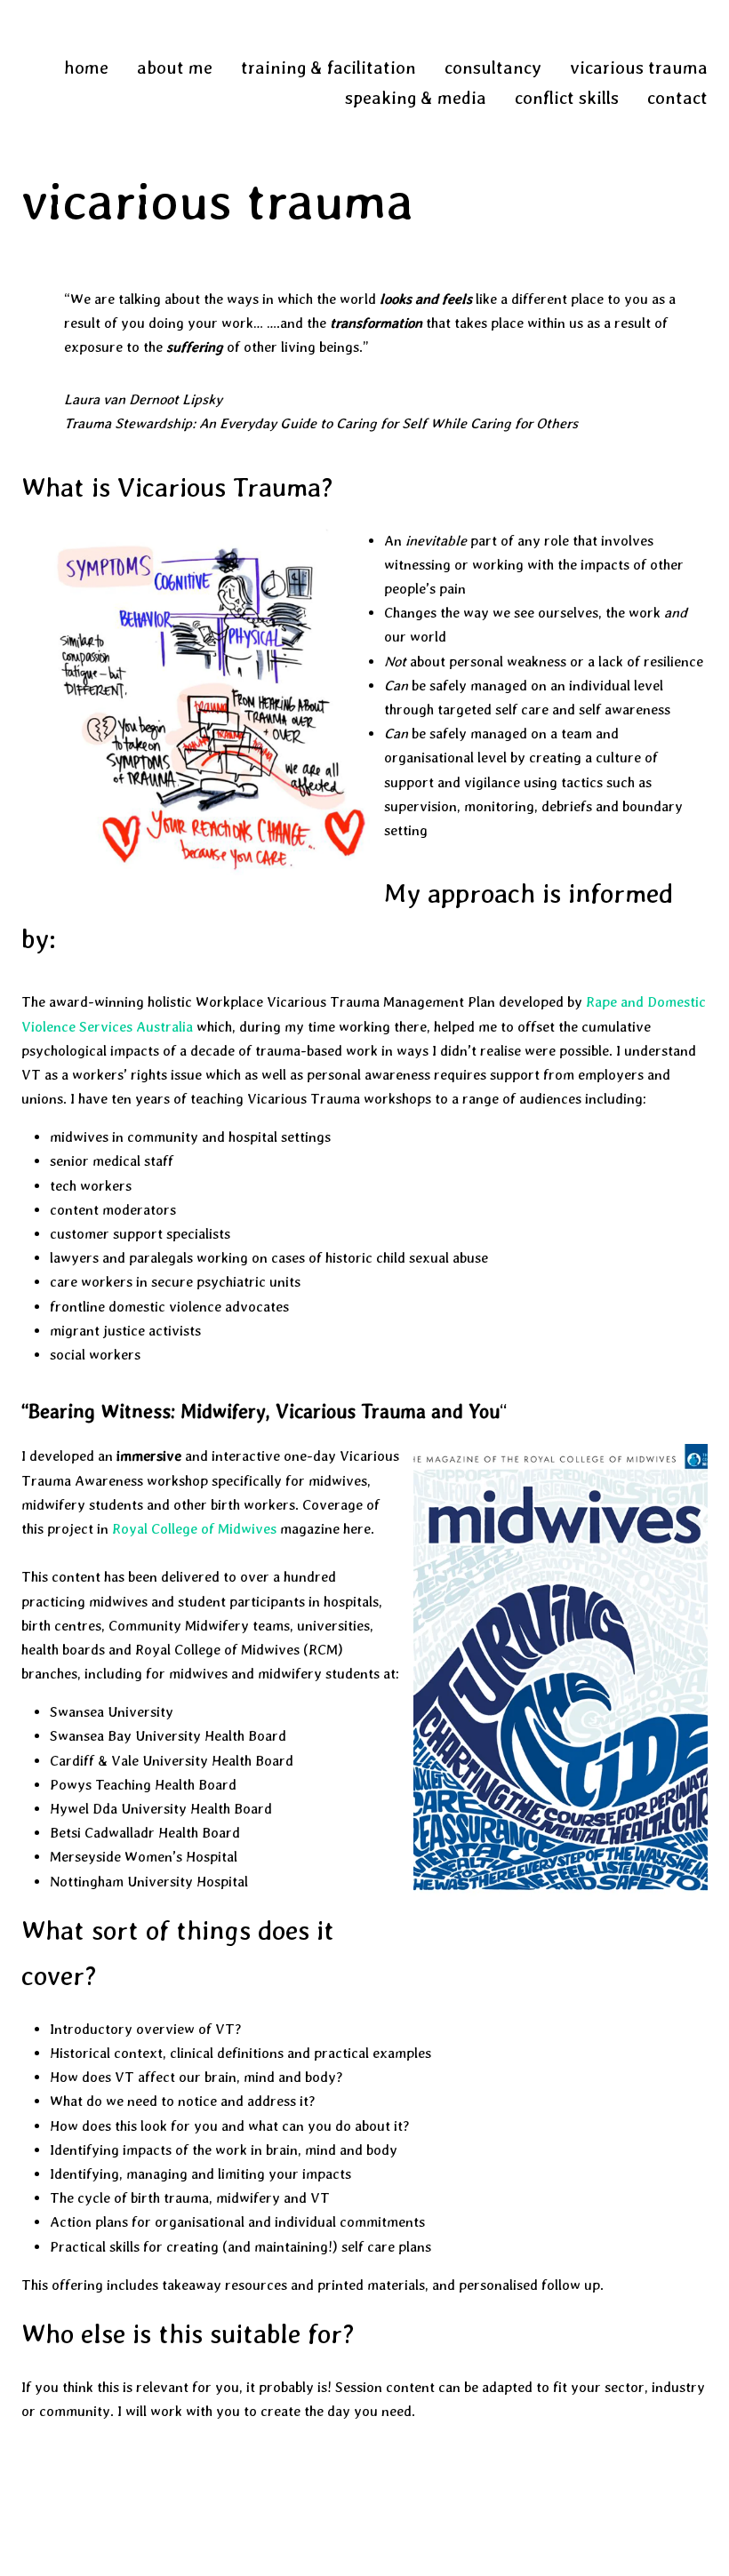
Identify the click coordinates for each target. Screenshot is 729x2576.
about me (175, 68)
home (86, 68)
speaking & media (416, 98)
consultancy (493, 68)
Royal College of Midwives (196, 1529)
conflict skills (567, 98)
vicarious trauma (639, 68)
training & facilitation (328, 68)
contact (677, 98)
